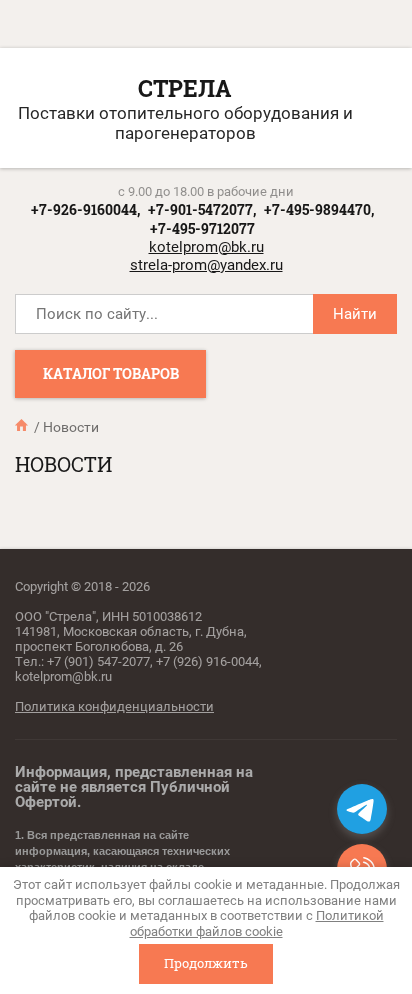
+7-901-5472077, (202, 209)
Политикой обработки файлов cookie (257, 923)
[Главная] (23, 426)
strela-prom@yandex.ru (206, 265)
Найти (355, 314)
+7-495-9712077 (202, 228)
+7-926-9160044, (85, 209)
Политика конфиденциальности (114, 706)
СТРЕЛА (185, 88)
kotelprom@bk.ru (206, 247)
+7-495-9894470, (319, 209)
